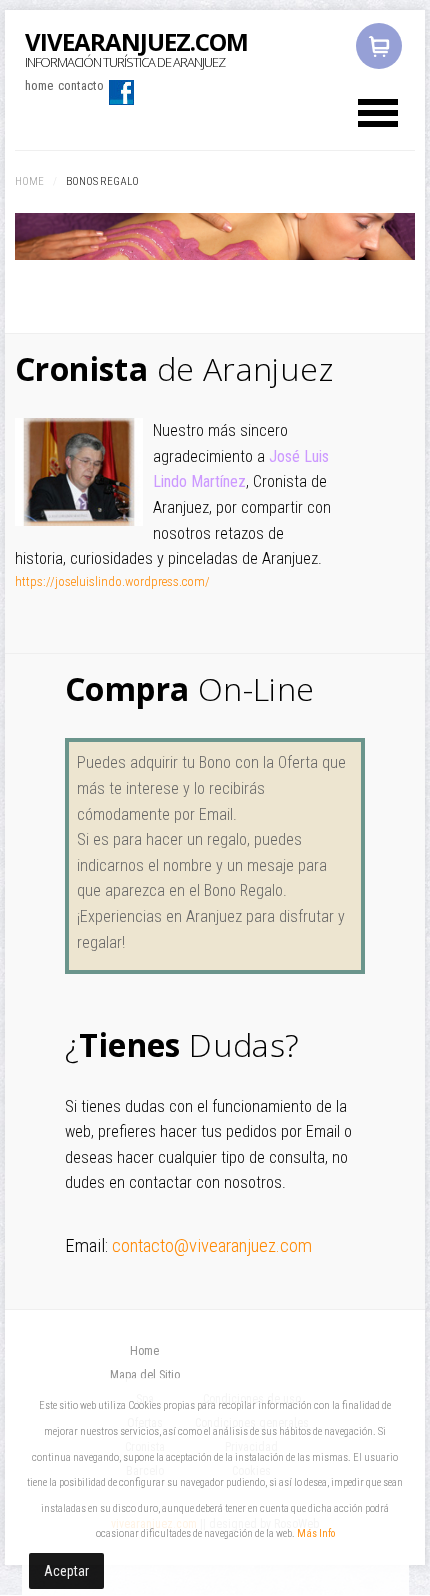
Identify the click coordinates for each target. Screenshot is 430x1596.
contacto (81, 85)
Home (29, 181)
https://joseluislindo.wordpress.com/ (112, 581)
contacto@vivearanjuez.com (212, 1246)
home (39, 85)
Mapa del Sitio (145, 1375)
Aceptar (66, 1571)
